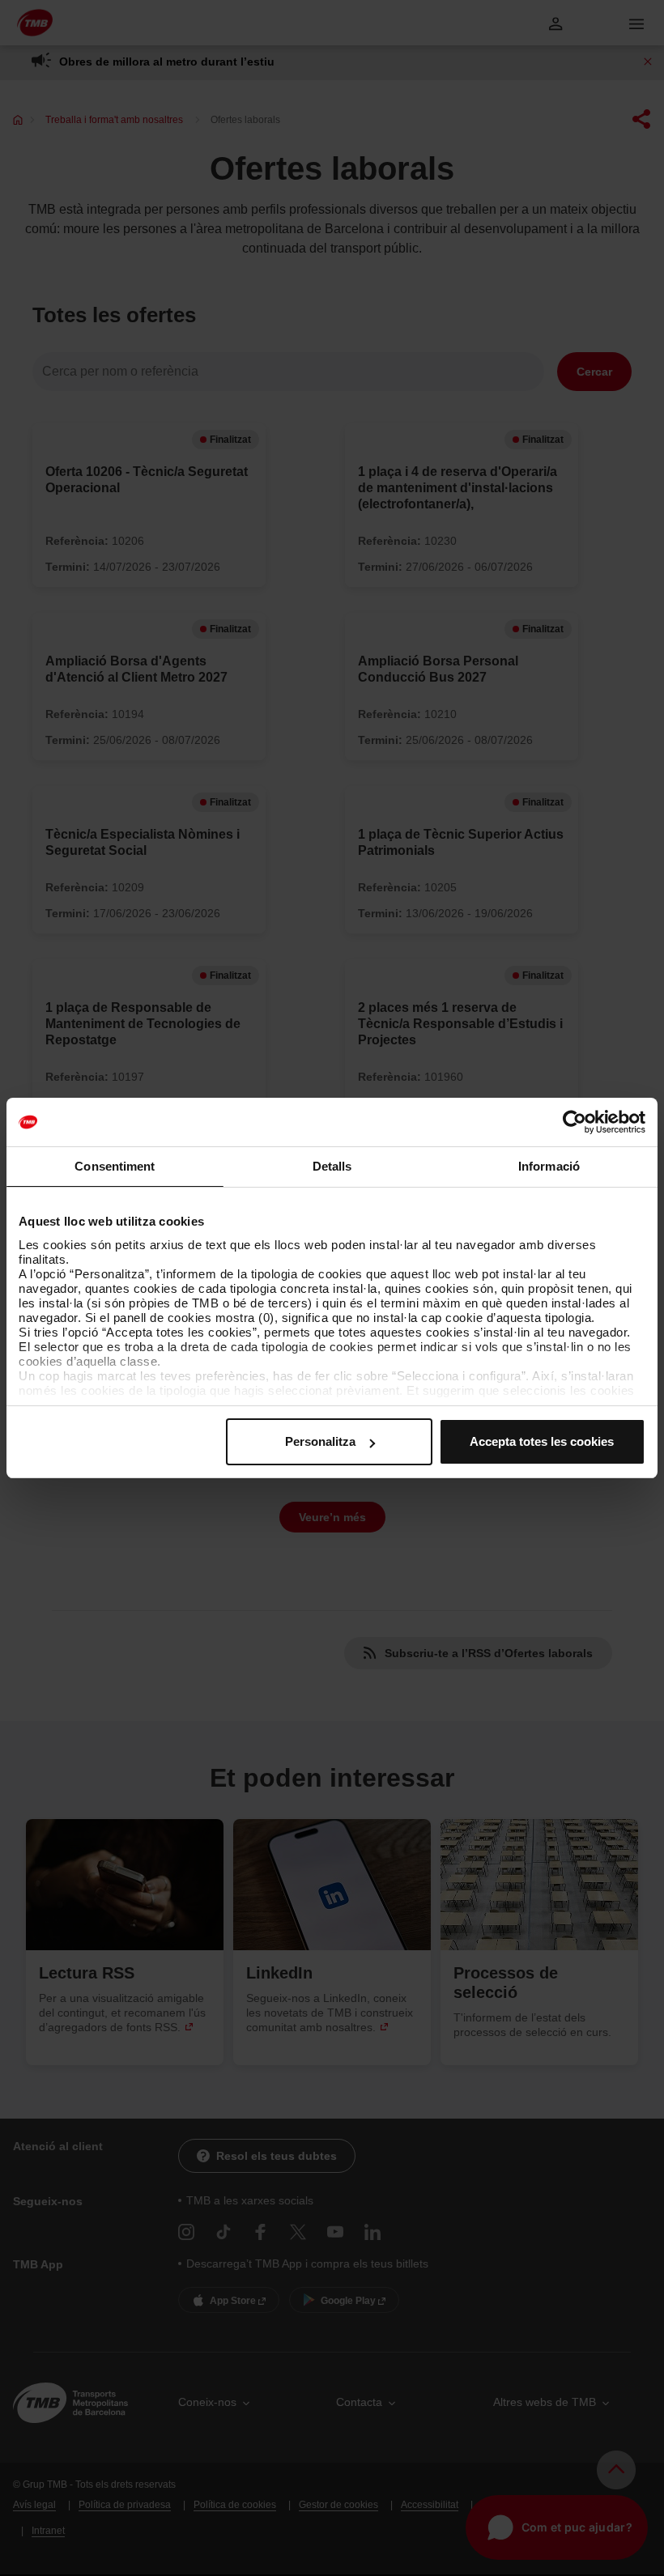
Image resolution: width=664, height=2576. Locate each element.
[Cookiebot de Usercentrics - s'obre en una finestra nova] (575, 1122)
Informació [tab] (549, 1166)
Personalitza (320, 1441)
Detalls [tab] (332, 1166)
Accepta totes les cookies (542, 1441)
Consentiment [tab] (115, 1166)
